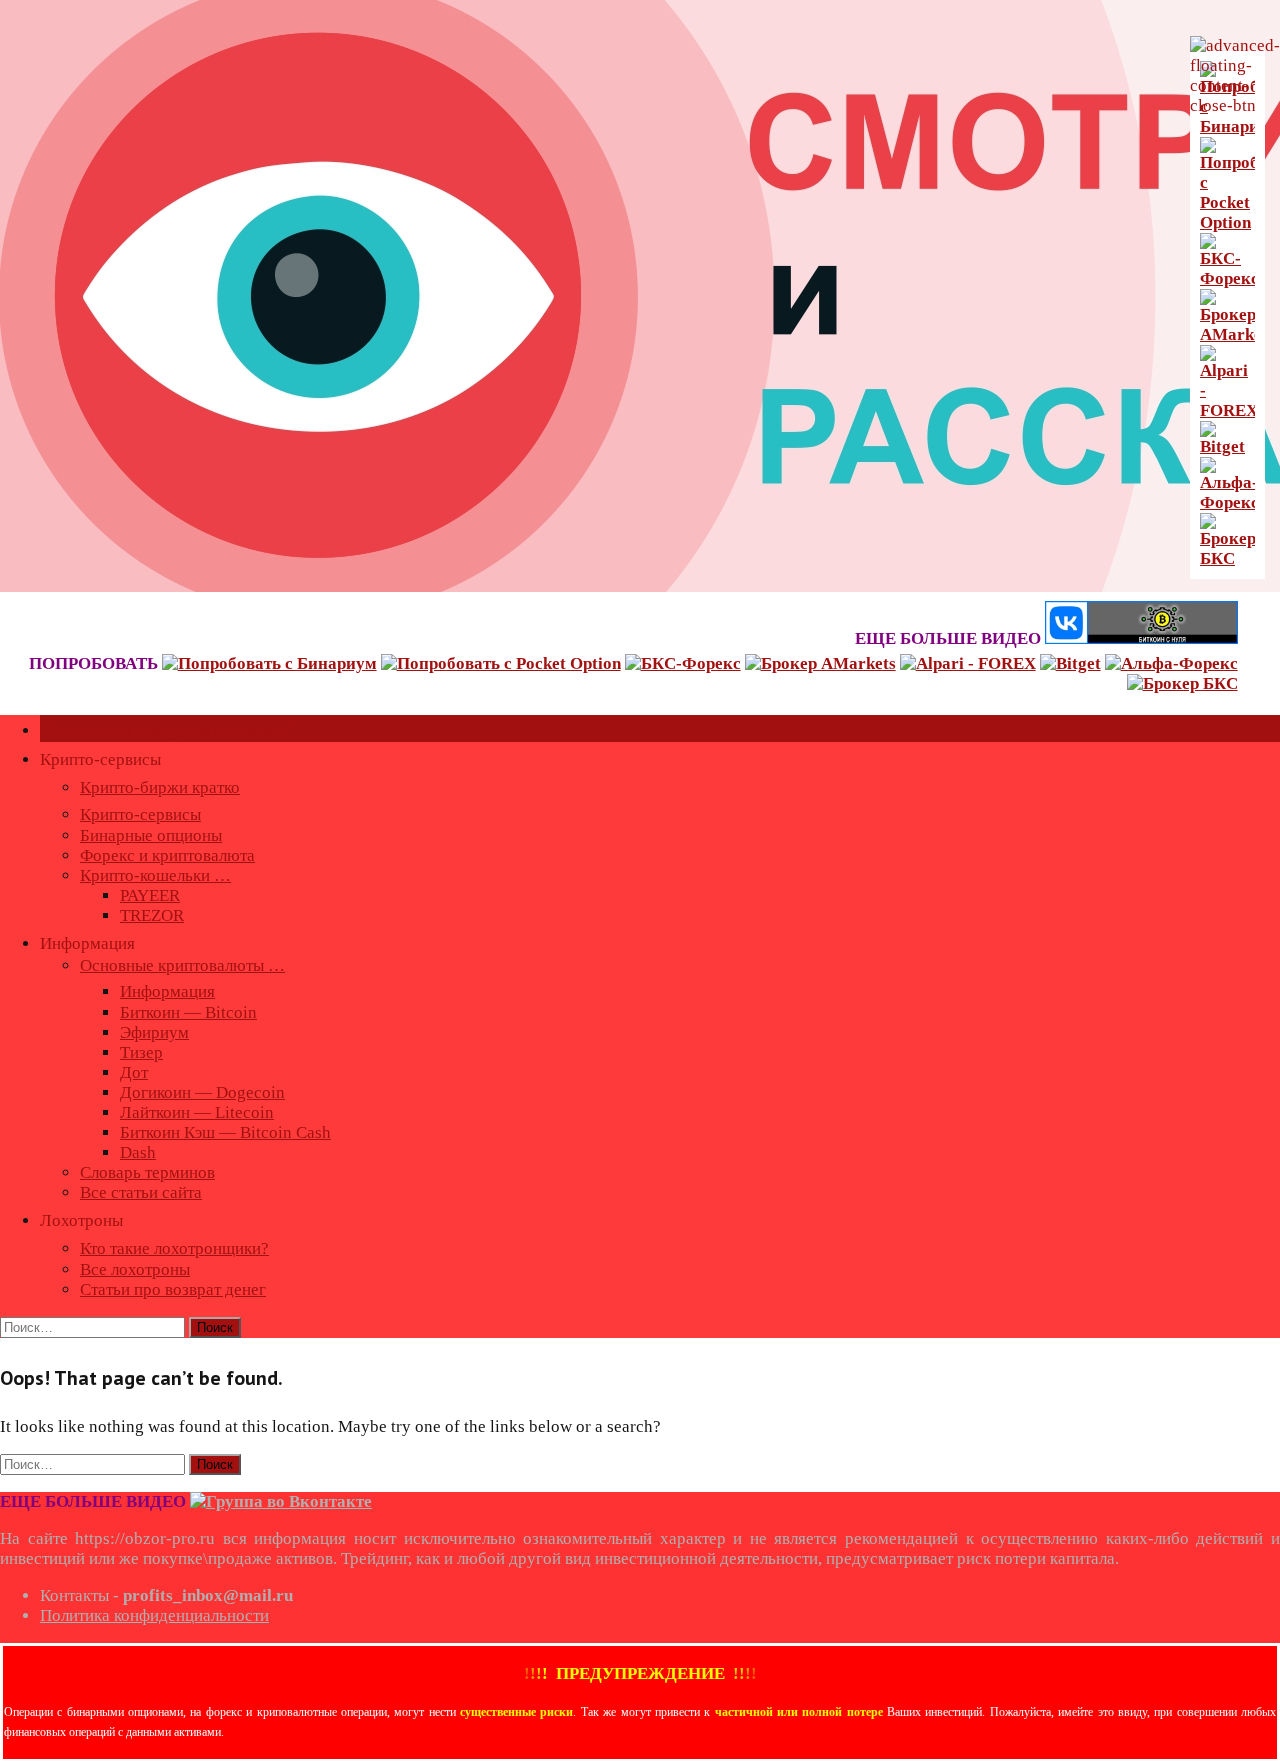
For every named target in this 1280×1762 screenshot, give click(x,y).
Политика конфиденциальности (154, 1615)
